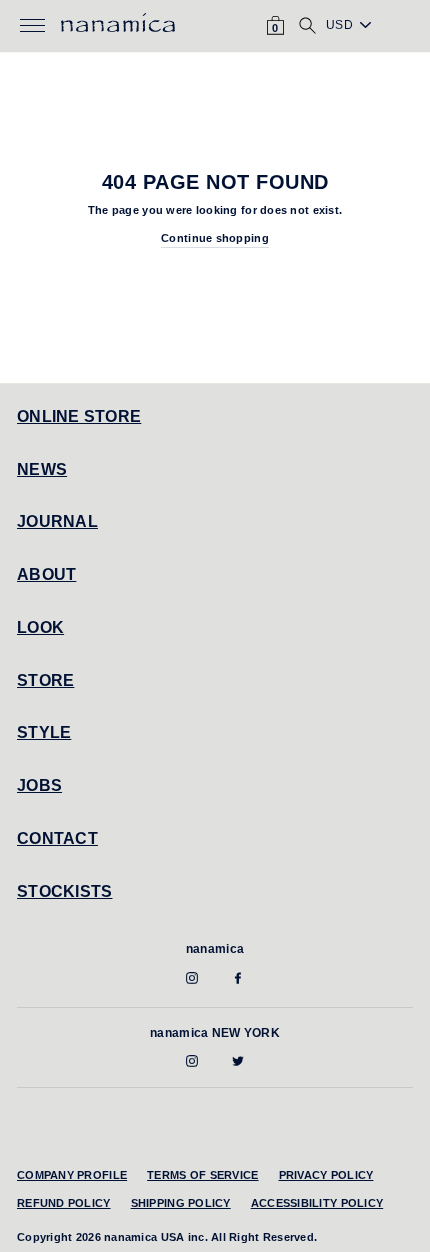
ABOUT (46, 574)
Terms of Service (202, 1175)
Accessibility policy (317, 1203)
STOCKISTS (64, 891)
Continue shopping (215, 238)
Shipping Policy (181, 1203)
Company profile (72, 1175)
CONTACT (57, 838)
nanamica (215, 949)
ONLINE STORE (79, 416)
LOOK (40, 627)
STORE (45, 680)
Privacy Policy (326, 1175)
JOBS (39, 785)
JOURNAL (57, 521)
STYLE (44, 732)
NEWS (42, 469)
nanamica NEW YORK (215, 1033)
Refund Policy (64, 1203)
